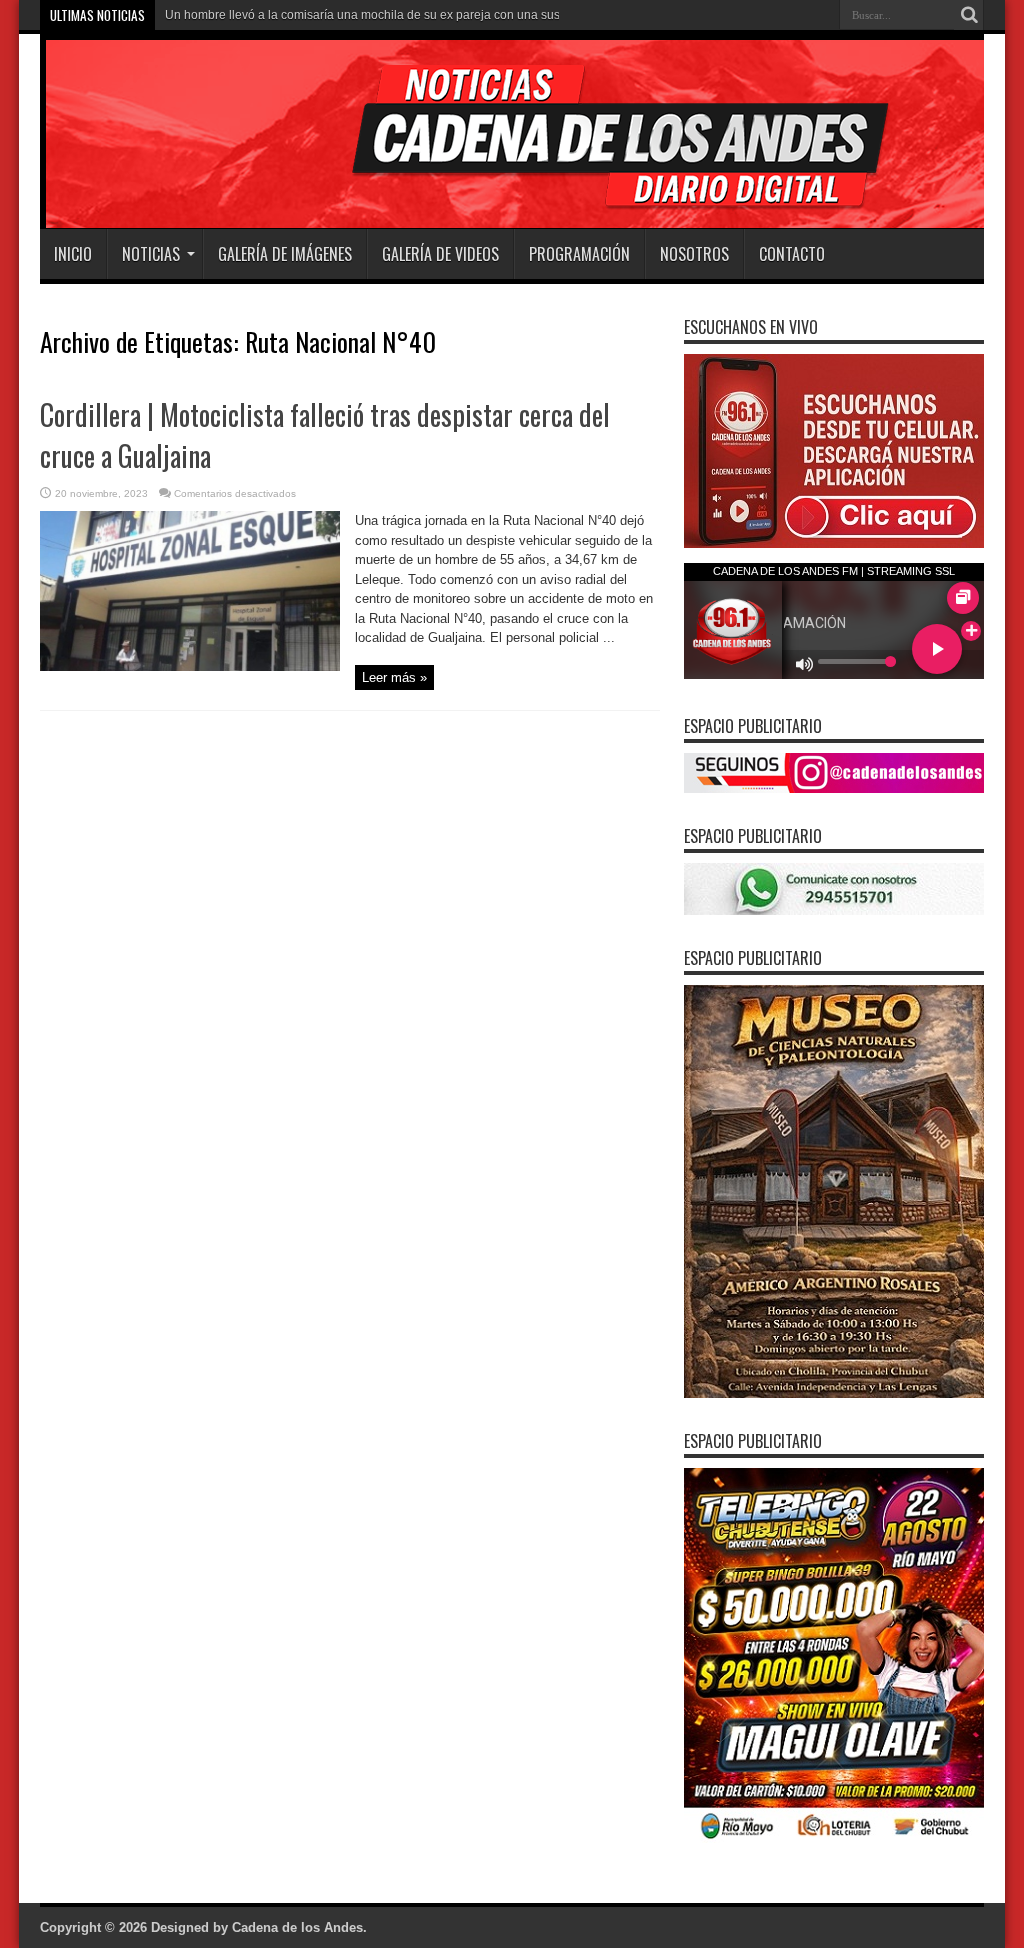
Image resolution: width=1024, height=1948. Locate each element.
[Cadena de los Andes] (321, 179)
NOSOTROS (694, 254)
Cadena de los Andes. (299, 1927)
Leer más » (394, 677)
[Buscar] (969, 15)
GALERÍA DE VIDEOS (440, 254)
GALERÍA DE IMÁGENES (285, 254)
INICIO (73, 254)
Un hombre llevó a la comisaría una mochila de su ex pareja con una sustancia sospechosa (413, 15)
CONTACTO (792, 254)
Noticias (151, 254)
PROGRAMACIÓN (579, 254)
